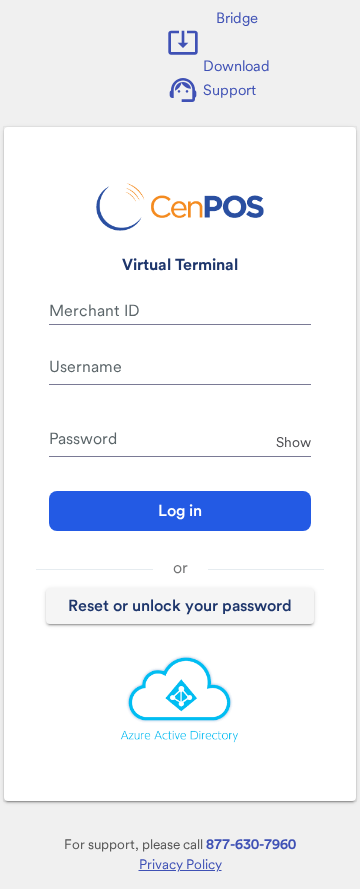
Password (83, 438)
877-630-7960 (251, 844)
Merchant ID (94, 310)
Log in (180, 510)
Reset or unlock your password (180, 605)
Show (293, 441)
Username (85, 366)
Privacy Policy (180, 864)
